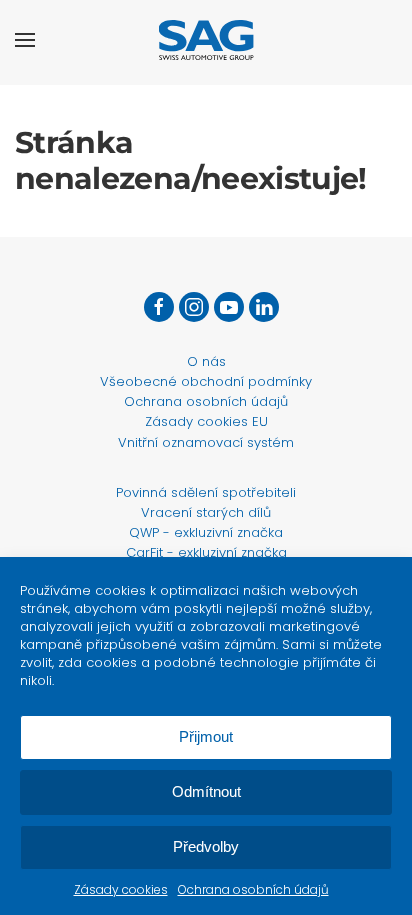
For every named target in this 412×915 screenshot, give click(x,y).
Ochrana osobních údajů (253, 889)
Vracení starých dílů (206, 512)
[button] (25, 40)
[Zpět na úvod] (206, 40)
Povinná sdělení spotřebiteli (206, 492)
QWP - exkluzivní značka (206, 532)
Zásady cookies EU (206, 421)
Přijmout (206, 736)
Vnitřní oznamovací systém (206, 442)
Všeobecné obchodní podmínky (206, 381)
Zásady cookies (121, 889)
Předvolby (206, 846)
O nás (206, 361)
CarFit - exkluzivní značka (206, 552)
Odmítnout (206, 791)
